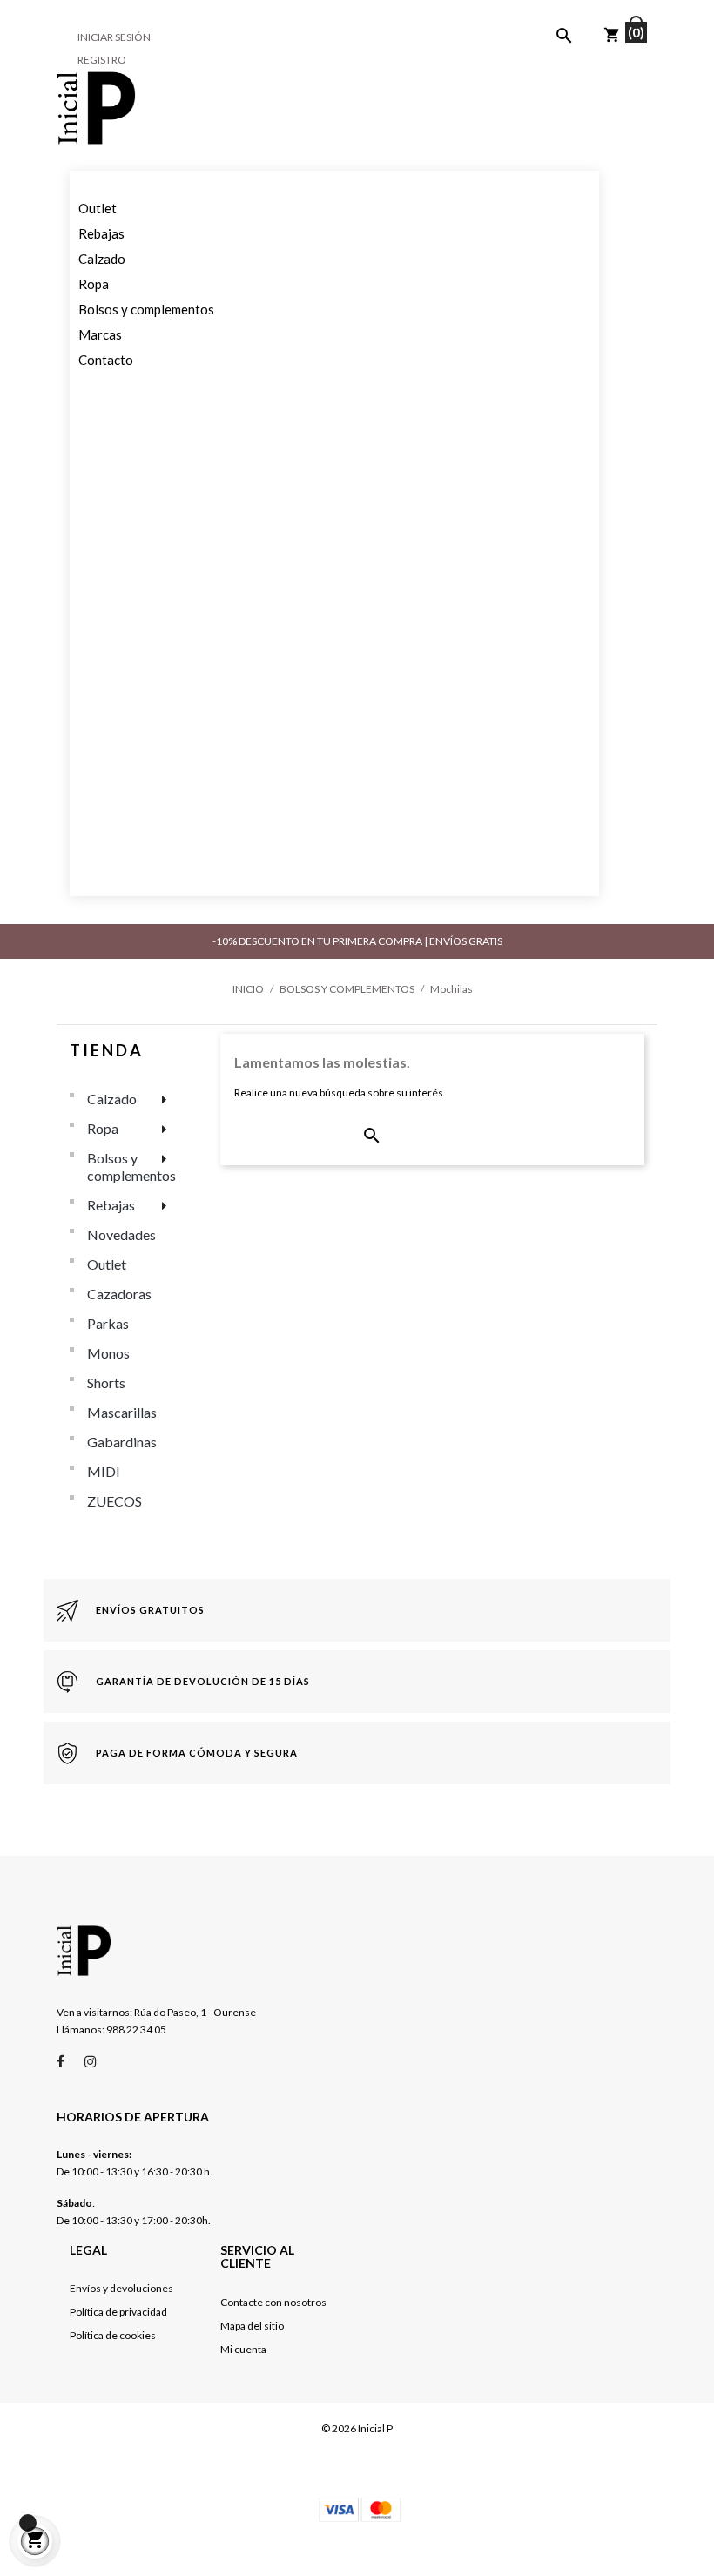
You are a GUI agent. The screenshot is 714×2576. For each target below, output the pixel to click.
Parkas (108, 1323)
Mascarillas (122, 1412)
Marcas (100, 334)
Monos (108, 1353)
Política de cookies (113, 2335)
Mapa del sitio (252, 2326)
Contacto (106, 360)
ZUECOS (115, 1501)
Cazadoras (119, 1294)
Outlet (98, 208)
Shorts (106, 1382)
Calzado (102, 259)
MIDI (104, 1471)
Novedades (121, 1234)
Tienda (107, 1050)
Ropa (94, 284)
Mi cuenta (243, 2349)
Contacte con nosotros (273, 2302)
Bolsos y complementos (146, 309)
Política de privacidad (118, 2312)
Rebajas (101, 233)
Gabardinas (122, 1442)
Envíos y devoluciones (121, 2288)
